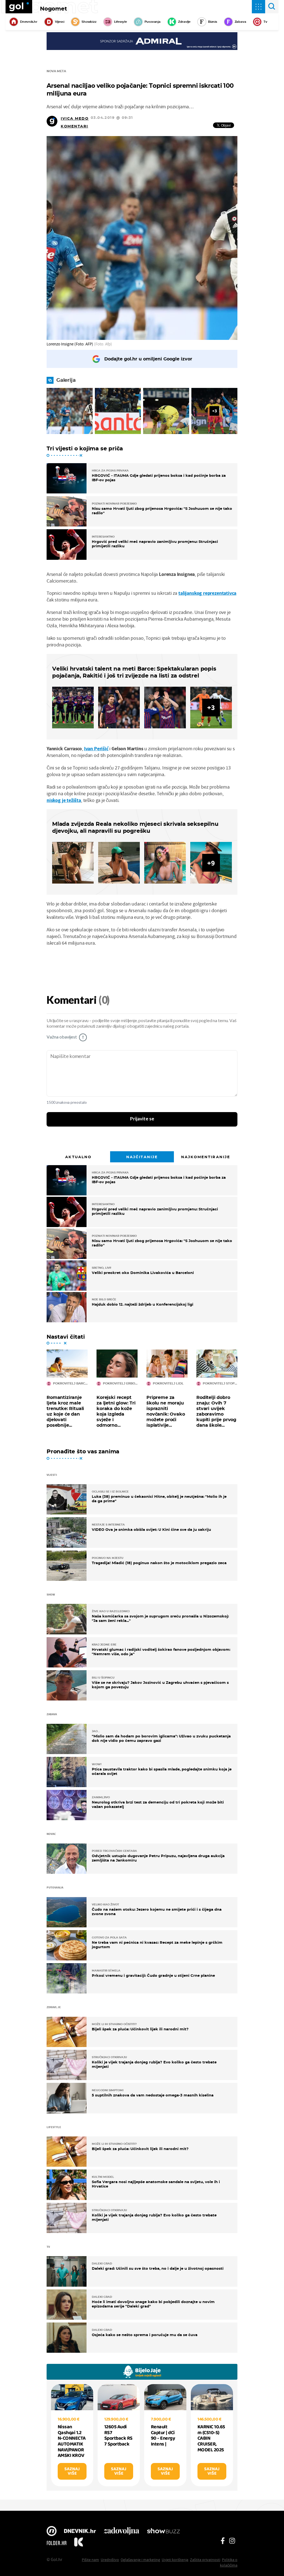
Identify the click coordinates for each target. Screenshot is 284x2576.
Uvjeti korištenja (175, 2560)
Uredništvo (110, 2560)
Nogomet (54, 9)
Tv (265, 22)
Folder (57, 2543)
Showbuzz (163, 2532)
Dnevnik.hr (29, 22)
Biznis (213, 22)
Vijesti (59, 22)
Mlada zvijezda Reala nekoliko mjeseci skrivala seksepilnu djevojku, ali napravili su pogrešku (135, 827)
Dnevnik (80, 2532)
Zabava (240, 22)
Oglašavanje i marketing (140, 2560)
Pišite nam (90, 2560)
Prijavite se (142, 1119)
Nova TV (52, 2532)
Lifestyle (121, 22)
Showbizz (89, 22)
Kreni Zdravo (78, 2543)
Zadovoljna (121, 2532)
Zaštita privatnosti (205, 2560)
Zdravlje (184, 22)
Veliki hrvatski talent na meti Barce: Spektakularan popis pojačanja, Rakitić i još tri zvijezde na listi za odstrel (134, 672)
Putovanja (153, 22)
